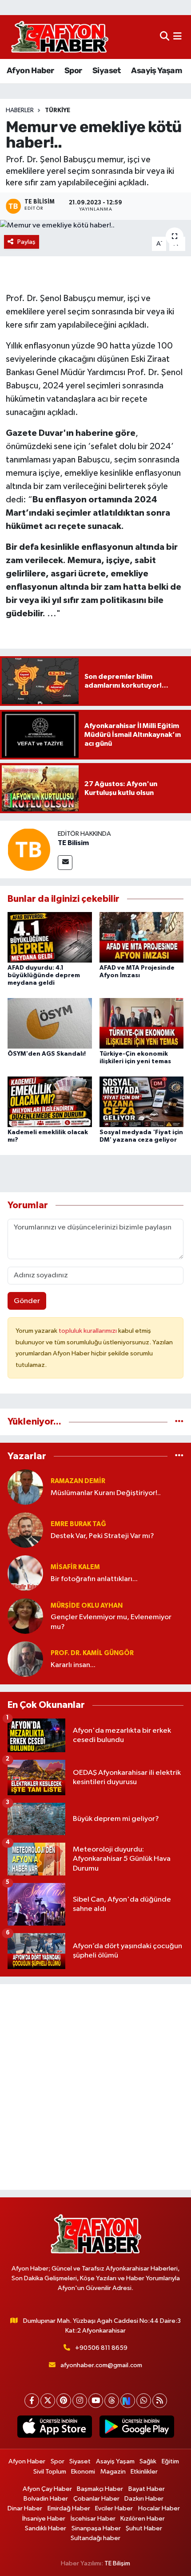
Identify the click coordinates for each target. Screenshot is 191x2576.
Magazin (113, 2472)
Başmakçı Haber (100, 2489)
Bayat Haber (147, 2489)
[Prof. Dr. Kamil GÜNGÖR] (25, 1659)
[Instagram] (80, 2401)
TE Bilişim (117, 2563)
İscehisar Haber (93, 2519)
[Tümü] (179, 1422)
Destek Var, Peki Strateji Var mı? (102, 1536)
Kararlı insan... (73, 1665)
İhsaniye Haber (44, 2519)
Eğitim (170, 2461)
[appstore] (54, 2428)
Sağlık (148, 2461)
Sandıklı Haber (46, 2528)
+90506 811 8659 (101, 2348)
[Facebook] (32, 2401)
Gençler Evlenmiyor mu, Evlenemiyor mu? (111, 1622)
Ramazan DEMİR (78, 1481)
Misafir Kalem (75, 1567)
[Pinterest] (64, 2401)
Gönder (27, 1301)
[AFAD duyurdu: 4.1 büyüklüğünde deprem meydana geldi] (50, 937)
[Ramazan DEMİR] (25, 1487)
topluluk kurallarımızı (88, 1331)
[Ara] (165, 37)
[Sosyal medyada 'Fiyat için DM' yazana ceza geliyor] (142, 1102)
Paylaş (26, 242)
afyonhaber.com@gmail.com (101, 2365)
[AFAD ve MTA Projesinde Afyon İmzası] (142, 937)
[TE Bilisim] (29, 849)
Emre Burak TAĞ (78, 1524)
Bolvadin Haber (46, 2499)
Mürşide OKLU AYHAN (87, 1606)
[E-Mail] (65, 863)
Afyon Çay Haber (47, 2489)
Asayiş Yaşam (156, 70)
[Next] (128, 2401)
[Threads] (112, 2401)
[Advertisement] (95, 2087)
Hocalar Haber (159, 2508)
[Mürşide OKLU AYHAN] (25, 1616)
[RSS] (160, 2401)
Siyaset (107, 70)
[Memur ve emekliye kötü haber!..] (95, 226)
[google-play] (137, 2428)
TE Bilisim (73, 843)
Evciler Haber (114, 2508)
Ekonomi (83, 2472)
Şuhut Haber (144, 2528)
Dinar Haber (25, 2508)
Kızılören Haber (143, 2519)
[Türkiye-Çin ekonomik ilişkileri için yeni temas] (142, 1023)
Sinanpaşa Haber (96, 2528)
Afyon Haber (30, 70)
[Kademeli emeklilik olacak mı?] (50, 1102)
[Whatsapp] (144, 2401)
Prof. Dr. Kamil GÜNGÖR (92, 1653)
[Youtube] (96, 2401)
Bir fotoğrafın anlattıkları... (94, 1579)
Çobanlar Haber (96, 2499)
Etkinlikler (144, 2472)
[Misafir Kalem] (25, 1573)
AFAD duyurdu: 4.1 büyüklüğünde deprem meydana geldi (44, 975)
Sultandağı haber (95, 2538)
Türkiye (58, 110)
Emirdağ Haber (69, 2508)
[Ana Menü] (177, 37)
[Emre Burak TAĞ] (25, 1530)
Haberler (20, 110)
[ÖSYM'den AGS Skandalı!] (50, 1023)
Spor (73, 70)
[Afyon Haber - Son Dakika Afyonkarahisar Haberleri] (60, 37)
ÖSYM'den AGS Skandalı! (47, 1054)
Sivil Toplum (50, 2472)
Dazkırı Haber (144, 2499)
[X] (48, 2401)
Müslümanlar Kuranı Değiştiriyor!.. (106, 1493)
